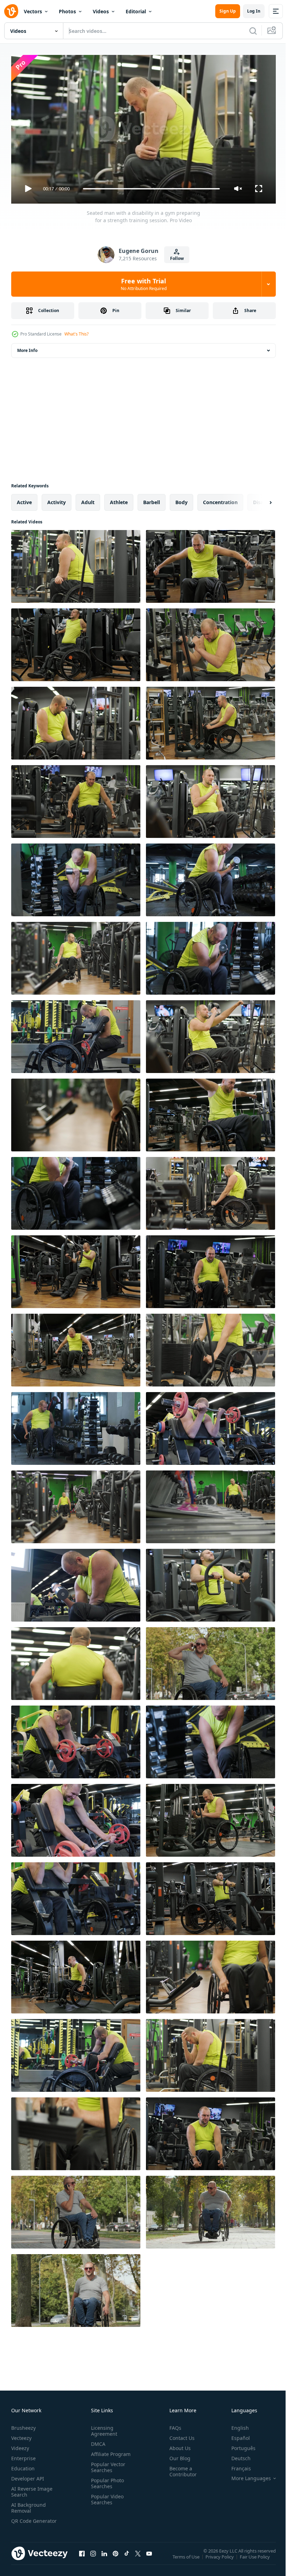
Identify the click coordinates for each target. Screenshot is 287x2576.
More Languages (246, 2475)
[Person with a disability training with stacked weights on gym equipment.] (211, 1347)
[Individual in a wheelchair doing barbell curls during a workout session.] (76, 877)
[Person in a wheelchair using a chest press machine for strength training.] (211, 1582)
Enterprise (23, 2455)
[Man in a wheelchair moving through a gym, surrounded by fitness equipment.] (76, 1504)
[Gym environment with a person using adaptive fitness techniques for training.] (211, 955)
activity (57, 499)
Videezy (20, 2445)
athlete (119, 499)
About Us (177, 2445)
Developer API (28, 2475)
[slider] (152, 189)
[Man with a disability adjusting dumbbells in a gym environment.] (76, 1426)
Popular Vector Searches (107, 2464)
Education (23, 2465)
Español (235, 2435)
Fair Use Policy (255, 2559)
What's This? (76, 334)
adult (88, 499)
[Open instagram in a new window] (93, 2557)
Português (238, 2445)
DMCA (97, 2441)
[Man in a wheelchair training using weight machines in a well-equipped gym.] (76, 1974)
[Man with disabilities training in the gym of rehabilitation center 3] (211, 1112)
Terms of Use (187, 2559)
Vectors (33, 11)
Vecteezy (21, 2435)
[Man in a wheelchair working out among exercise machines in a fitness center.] (76, 955)
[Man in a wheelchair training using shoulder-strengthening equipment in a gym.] (211, 1818)
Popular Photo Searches (106, 2480)
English (235, 2425)
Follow (177, 258)
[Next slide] (259, 500)
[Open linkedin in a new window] (104, 2557)
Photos (67, 11)
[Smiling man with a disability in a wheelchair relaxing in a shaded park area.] (76, 2288)
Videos (101, 11)
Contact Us (179, 2435)
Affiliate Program (109, 2451)
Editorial (136, 11)
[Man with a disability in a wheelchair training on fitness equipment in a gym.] (76, 2131)
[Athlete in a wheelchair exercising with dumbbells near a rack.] (211, 1739)
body (181, 499)
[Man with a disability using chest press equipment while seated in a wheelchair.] (76, 642)
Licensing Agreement (103, 2428)
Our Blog (177, 2455)
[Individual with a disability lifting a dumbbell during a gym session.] (211, 877)
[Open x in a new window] (138, 2557)
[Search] (253, 31)
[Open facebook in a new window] (82, 2557)
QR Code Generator (23, 2521)
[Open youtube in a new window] (149, 2557)
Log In (254, 11)
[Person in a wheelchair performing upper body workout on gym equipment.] (76, 1896)
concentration (220, 499)
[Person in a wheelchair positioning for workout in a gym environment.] (76, 1347)
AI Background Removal (29, 2505)
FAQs (173, 2425)
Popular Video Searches (106, 2496)
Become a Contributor (180, 2468)
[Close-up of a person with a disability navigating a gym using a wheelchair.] (76, 1112)
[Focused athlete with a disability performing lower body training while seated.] (211, 720)
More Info (27, 348)
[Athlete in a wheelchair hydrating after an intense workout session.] (211, 799)
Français (236, 2465)
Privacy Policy (220, 2559)
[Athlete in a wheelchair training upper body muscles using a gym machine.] (211, 1269)
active (24, 499)
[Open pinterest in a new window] (115, 2557)
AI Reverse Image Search (32, 2489)
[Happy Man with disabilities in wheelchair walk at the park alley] (211, 2209)
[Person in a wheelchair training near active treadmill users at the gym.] (211, 1504)
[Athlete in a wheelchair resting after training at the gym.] (211, 1974)
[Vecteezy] (11, 11)
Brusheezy (23, 2425)
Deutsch (236, 2455)
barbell (152, 499)
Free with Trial (144, 284)
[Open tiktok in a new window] (127, 2557)
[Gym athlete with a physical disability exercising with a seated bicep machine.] (211, 642)
